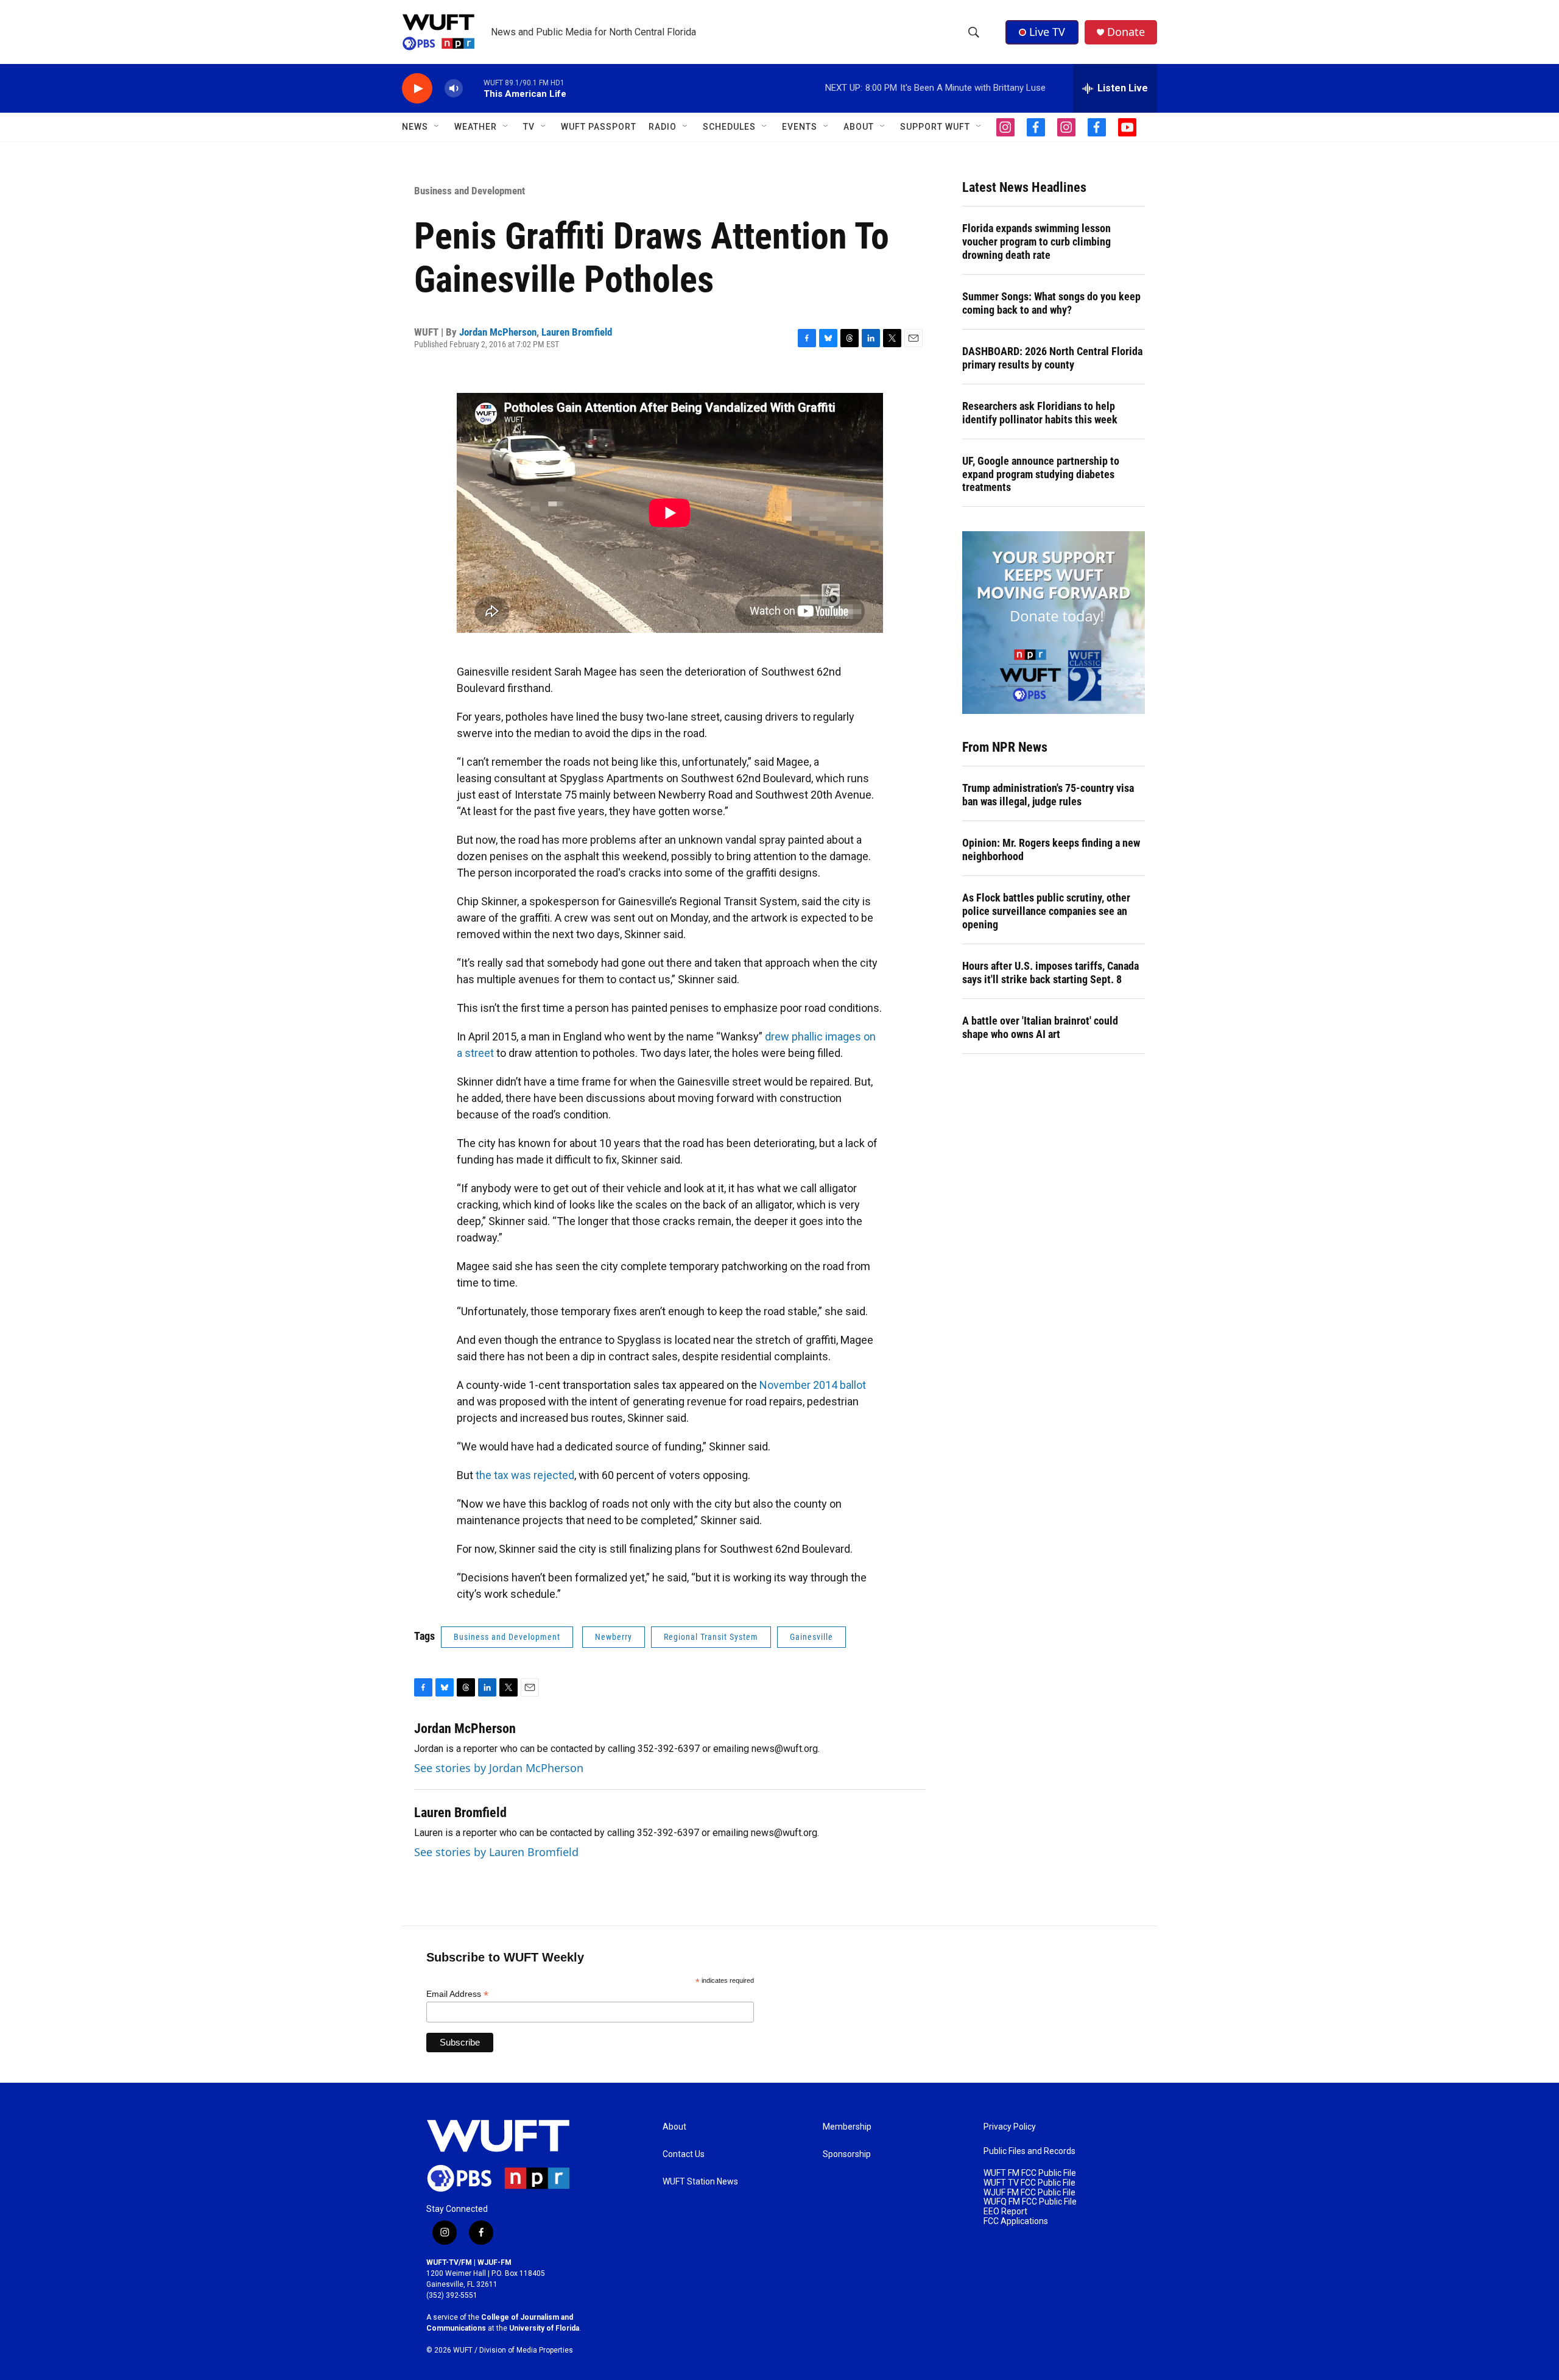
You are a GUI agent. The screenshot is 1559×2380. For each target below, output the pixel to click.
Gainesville (811, 1637)
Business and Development (470, 191)
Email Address (457, 1994)
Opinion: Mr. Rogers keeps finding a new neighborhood (1051, 849)
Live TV (1047, 32)
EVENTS (800, 127)
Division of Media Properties (526, 2350)
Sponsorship (847, 2154)
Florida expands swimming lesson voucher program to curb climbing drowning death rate (1036, 242)
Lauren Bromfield (577, 332)
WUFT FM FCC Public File (1030, 2173)
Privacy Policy (1010, 2127)
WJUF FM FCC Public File (1029, 2193)
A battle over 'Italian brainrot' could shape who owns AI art (1040, 1027)
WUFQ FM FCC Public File (1030, 2202)
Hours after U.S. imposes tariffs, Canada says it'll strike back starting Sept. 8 (1050, 973)
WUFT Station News (700, 2182)
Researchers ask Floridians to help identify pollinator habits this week (1040, 413)
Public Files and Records (1029, 2151)
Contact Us (684, 2154)
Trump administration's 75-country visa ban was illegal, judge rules (1048, 795)
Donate (1126, 32)
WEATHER (476, 127)
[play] (417, 89)
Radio (663, 127)
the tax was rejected (525, 1475)
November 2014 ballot (813, 1385)
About (674, 2127)
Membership (847, 2127)
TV (529, 127)
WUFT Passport (599, 127)
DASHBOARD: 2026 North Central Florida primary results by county (1052, 358)
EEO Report (1005, 2212)
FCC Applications (1016, 2221)
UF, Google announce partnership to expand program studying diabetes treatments (1041, 474)
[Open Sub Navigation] (437, 127)
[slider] (473, 88)
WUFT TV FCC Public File (1029, 2183)
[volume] (454, 89)
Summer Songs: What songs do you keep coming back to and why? (1051, 303)
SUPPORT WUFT (935, 127)
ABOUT (859, 127)
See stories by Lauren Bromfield (496, 1852)
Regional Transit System (711, 1637)
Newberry (614, 1637)
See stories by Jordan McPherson (499, 1768)
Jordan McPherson (498, 332)
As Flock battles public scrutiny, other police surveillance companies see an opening (1046, 911)
